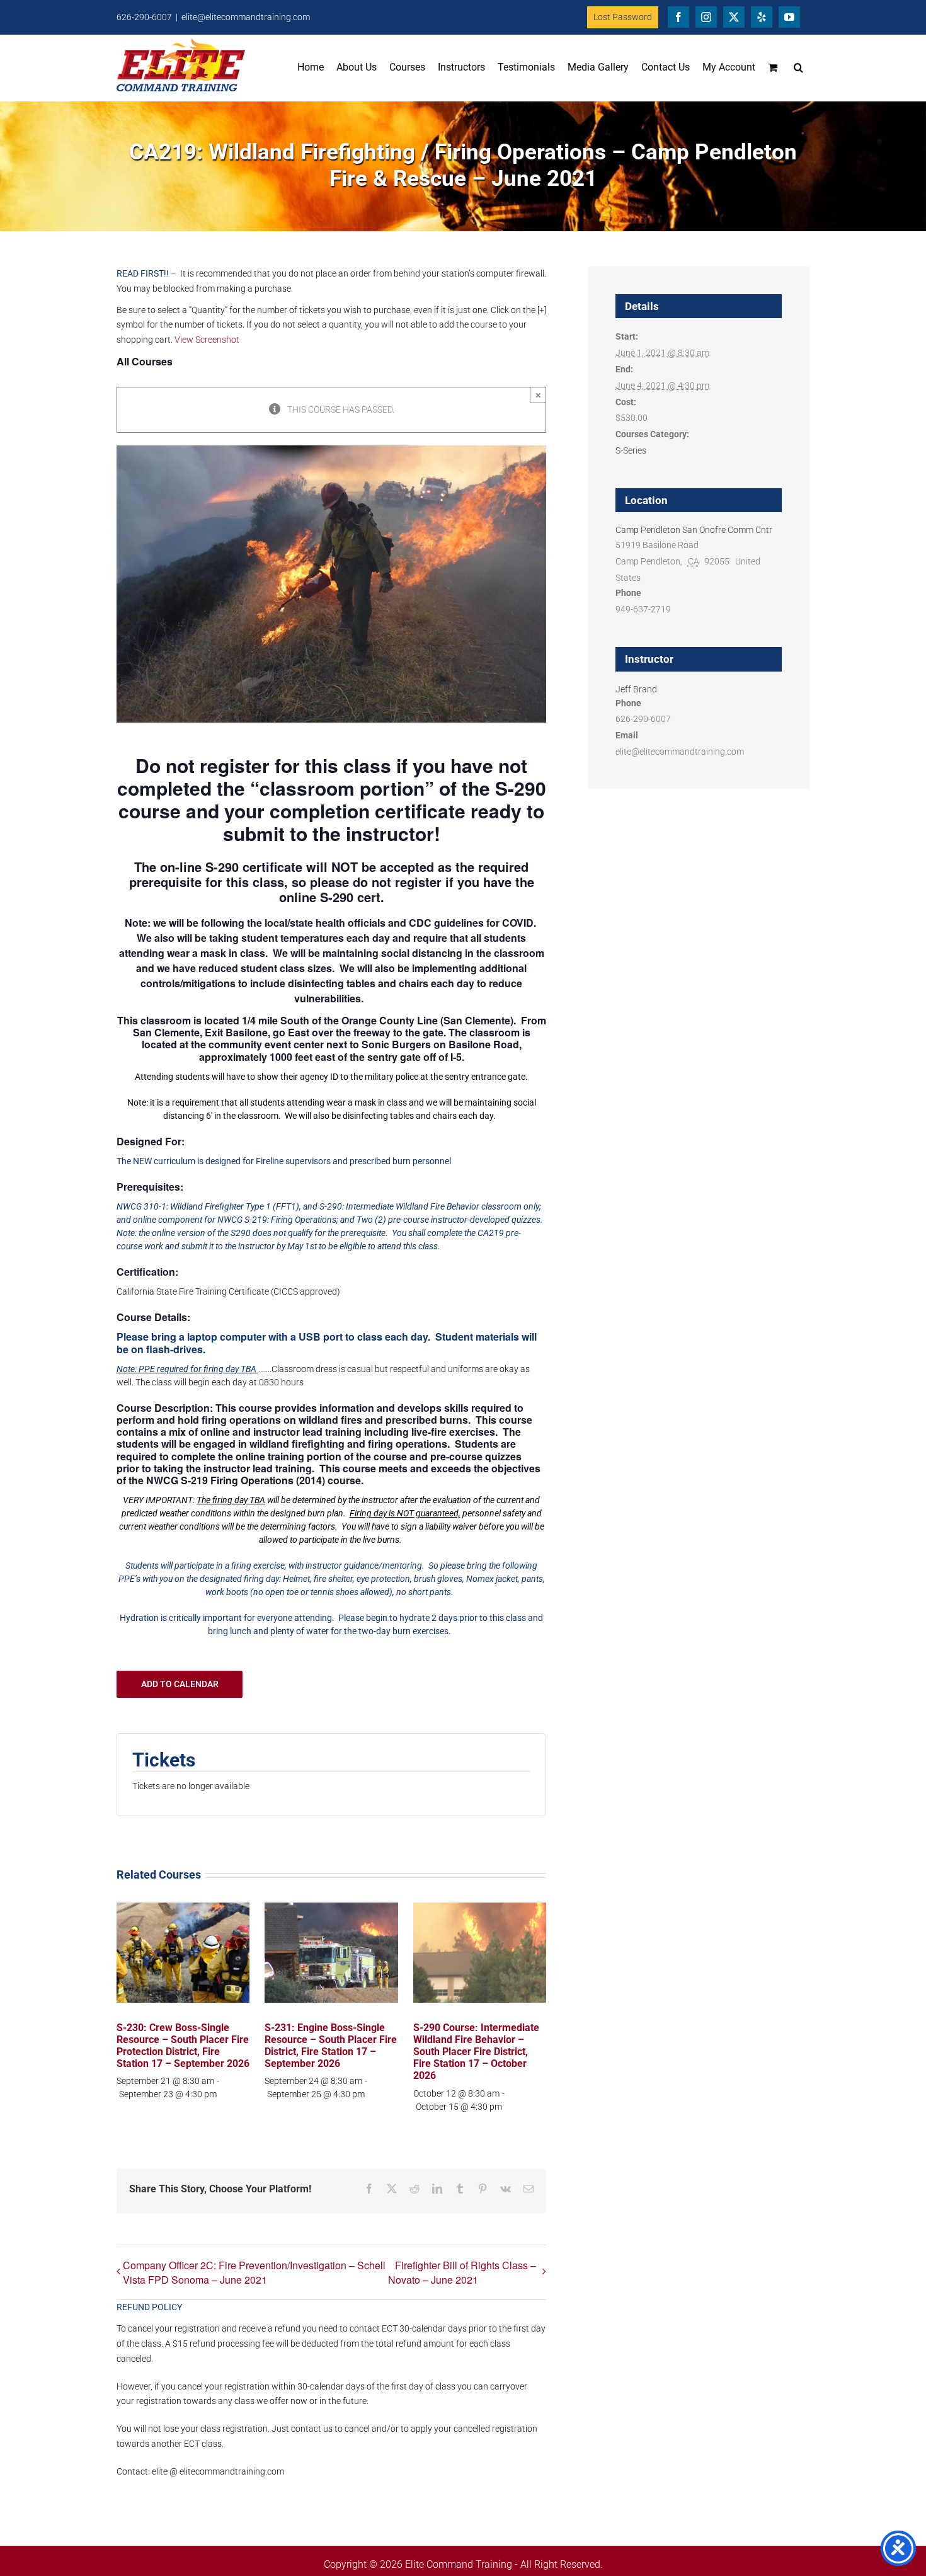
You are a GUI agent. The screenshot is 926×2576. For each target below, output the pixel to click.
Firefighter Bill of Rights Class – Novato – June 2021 (462, 2273)
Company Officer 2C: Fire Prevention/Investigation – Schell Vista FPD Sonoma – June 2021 (254, 2272)
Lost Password (623, 17)
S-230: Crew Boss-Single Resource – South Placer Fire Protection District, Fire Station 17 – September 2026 (183, 2046)
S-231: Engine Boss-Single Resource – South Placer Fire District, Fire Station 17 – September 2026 (331, 2046)
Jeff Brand (636, 689)
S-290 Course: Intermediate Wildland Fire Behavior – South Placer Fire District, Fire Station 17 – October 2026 (476, 2052)
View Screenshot (207, 340)
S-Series (631, 450)
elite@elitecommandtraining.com (246, 17)
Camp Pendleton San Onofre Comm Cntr (694, 530)
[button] (798, 67)
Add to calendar (180, 1684)
